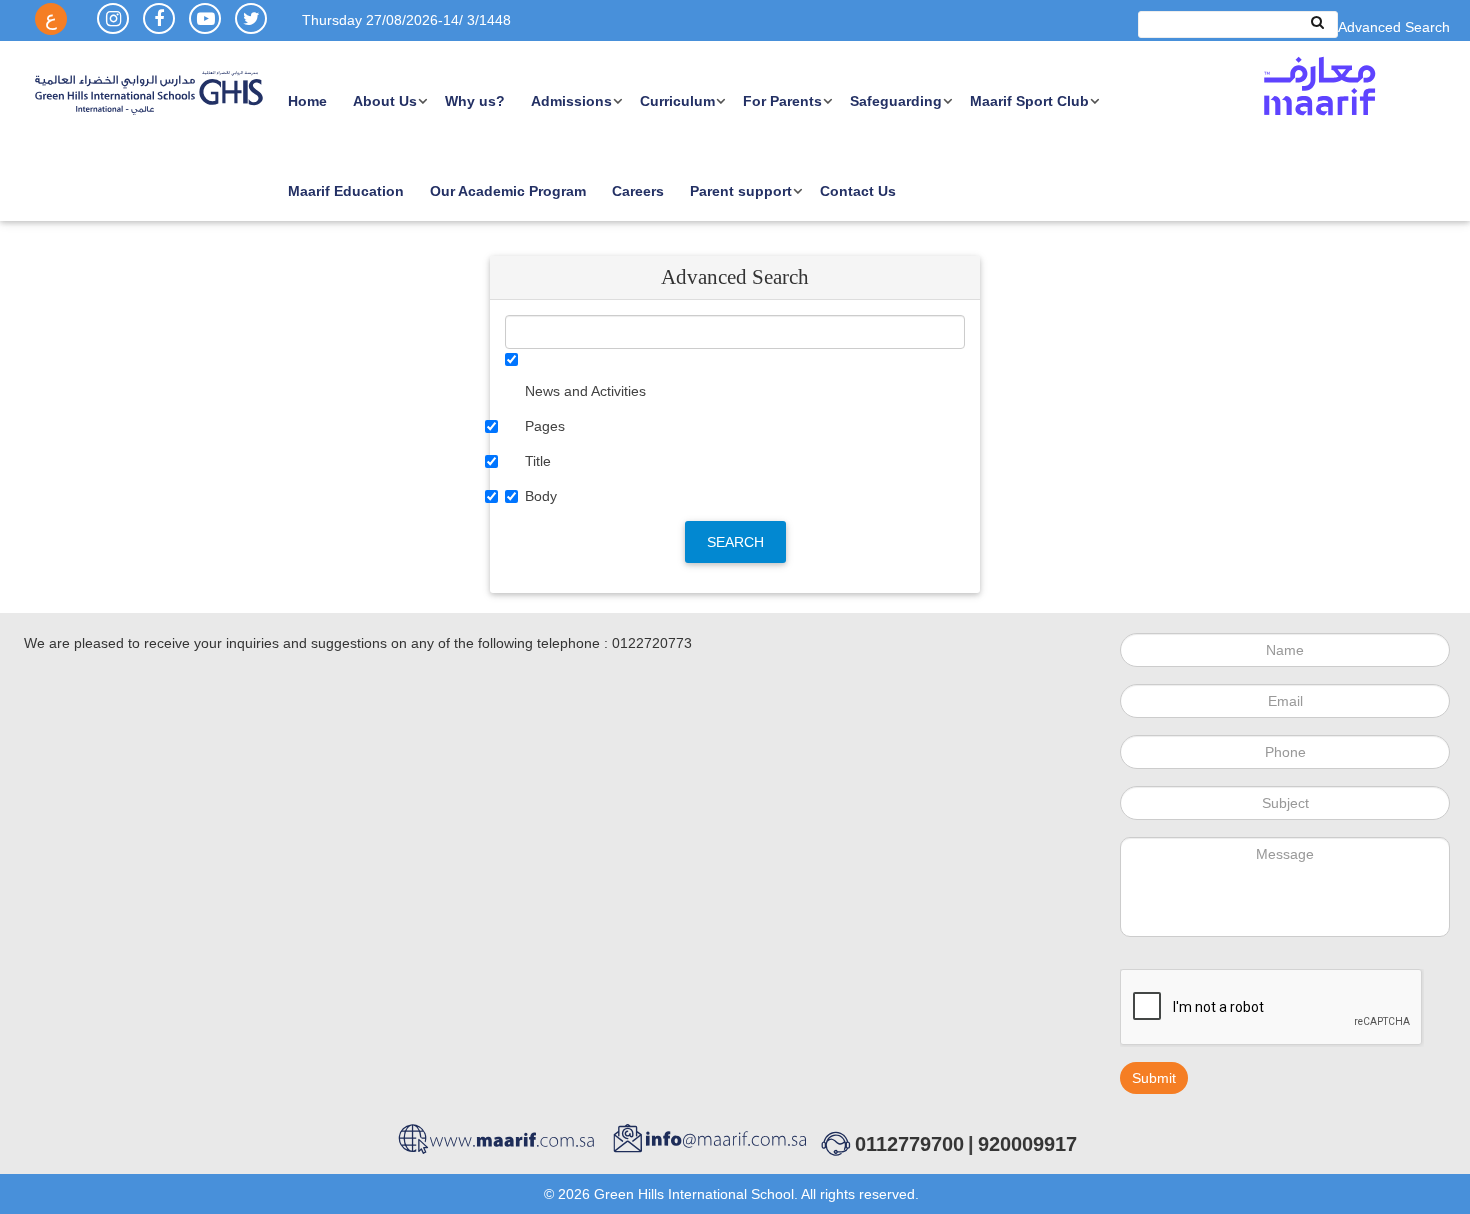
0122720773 (652, 643)
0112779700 (909, 1144)
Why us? (475, 101)
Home (307, 101)
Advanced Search (1394, 27)
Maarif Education (346, 191)
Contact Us (858, 191)
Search (735, 542)
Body (541, 496)
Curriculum (677, 101)
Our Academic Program (508, 191)
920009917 (1027, 1144)
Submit (1154, 1078)
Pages (545, 426)
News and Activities (585, 391)
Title (538, 461)
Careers (638, 191)
